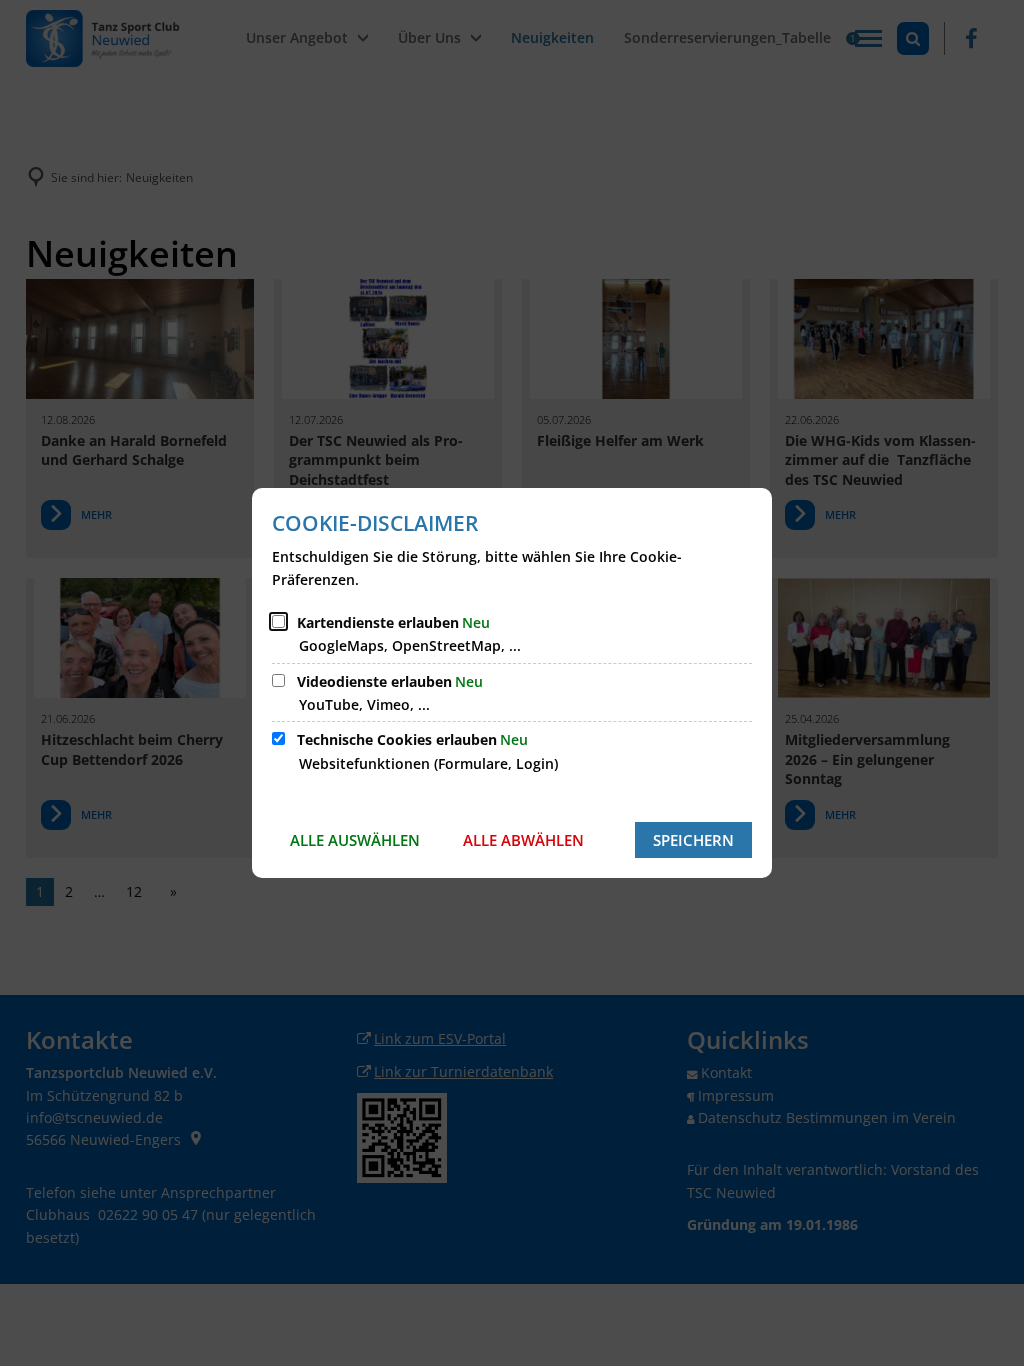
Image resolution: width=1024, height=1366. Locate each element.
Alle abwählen (523, 840)
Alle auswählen (355, 840)
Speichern (693, 840)
